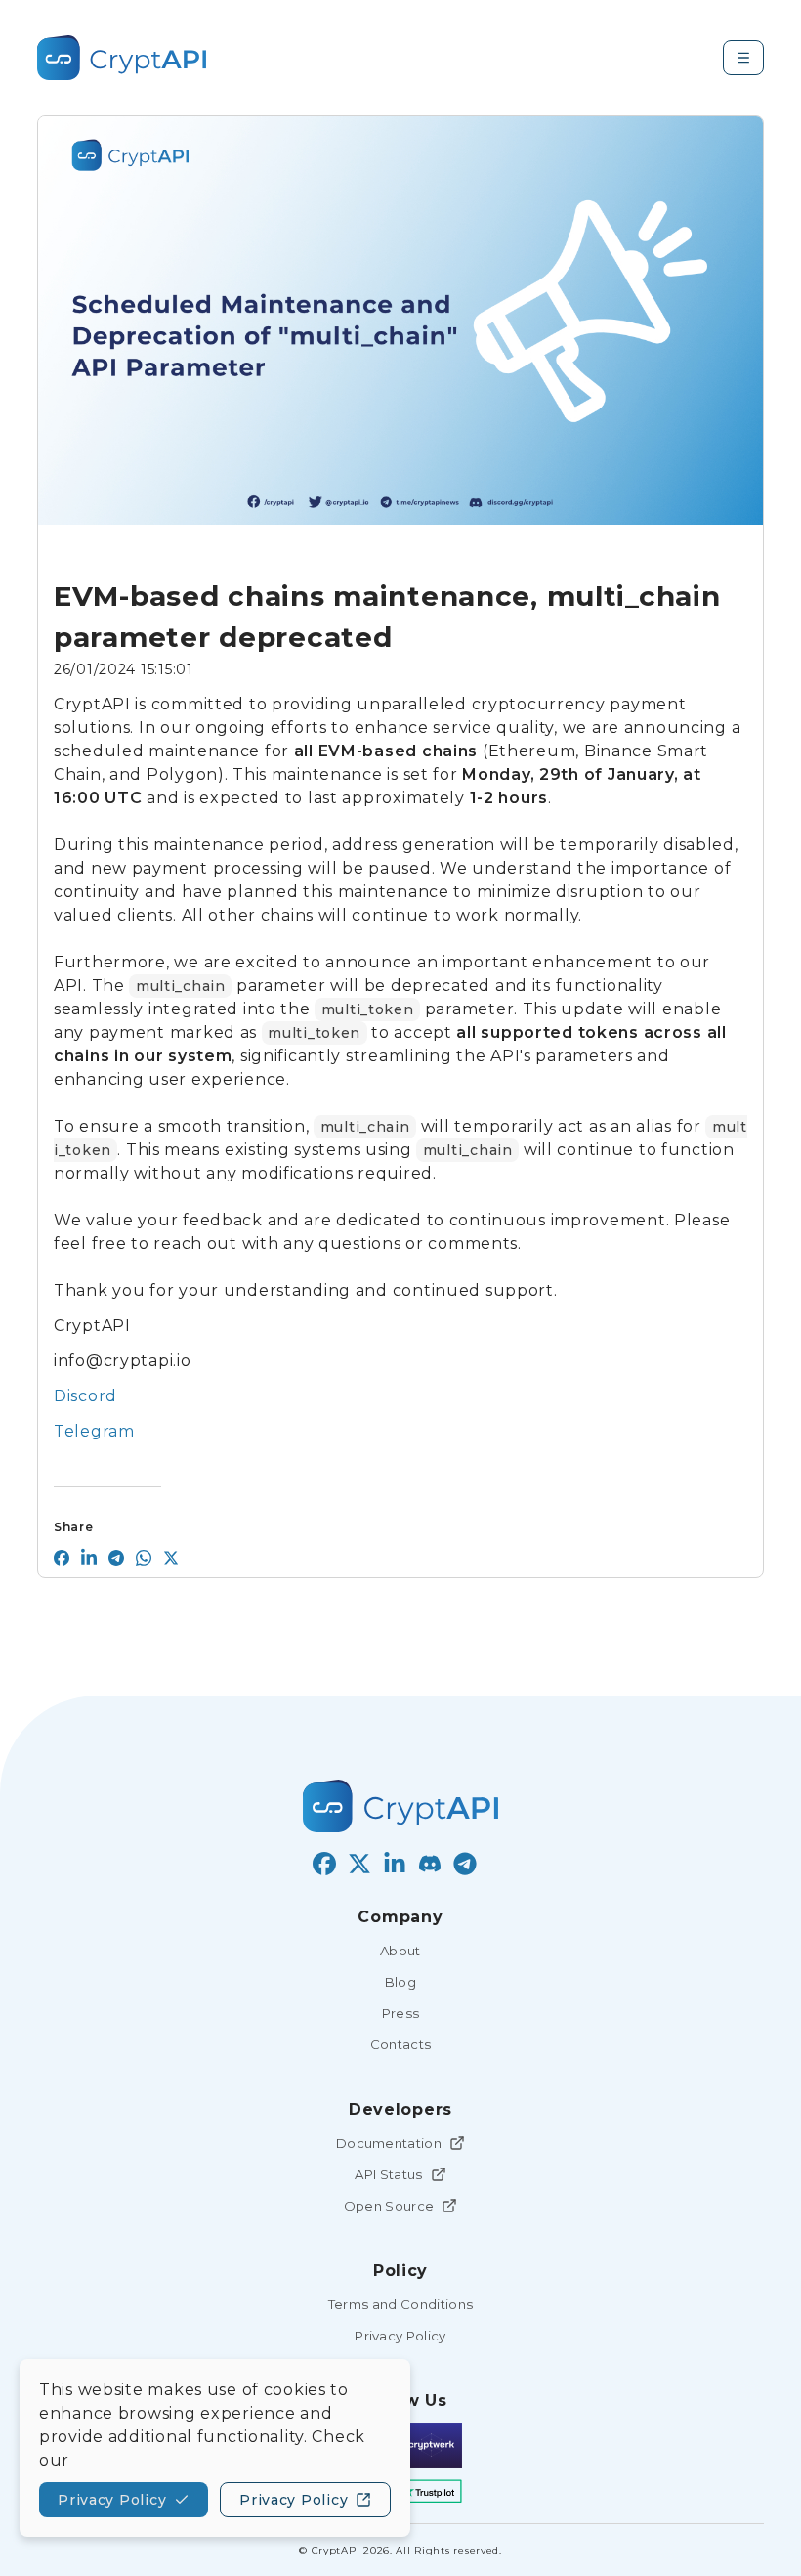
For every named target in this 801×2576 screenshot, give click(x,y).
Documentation (389, 2143)
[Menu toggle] (743, 58)
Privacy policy (112, 2500)
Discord (85, 1396)
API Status (388, 2174)
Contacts (401, 2044)
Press (401, 2013)
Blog (400, 1982)
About (400, 1951)
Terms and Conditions (401, 2304)
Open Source (389, 2206)
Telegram (94, 1431)
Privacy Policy (400, 2336)
